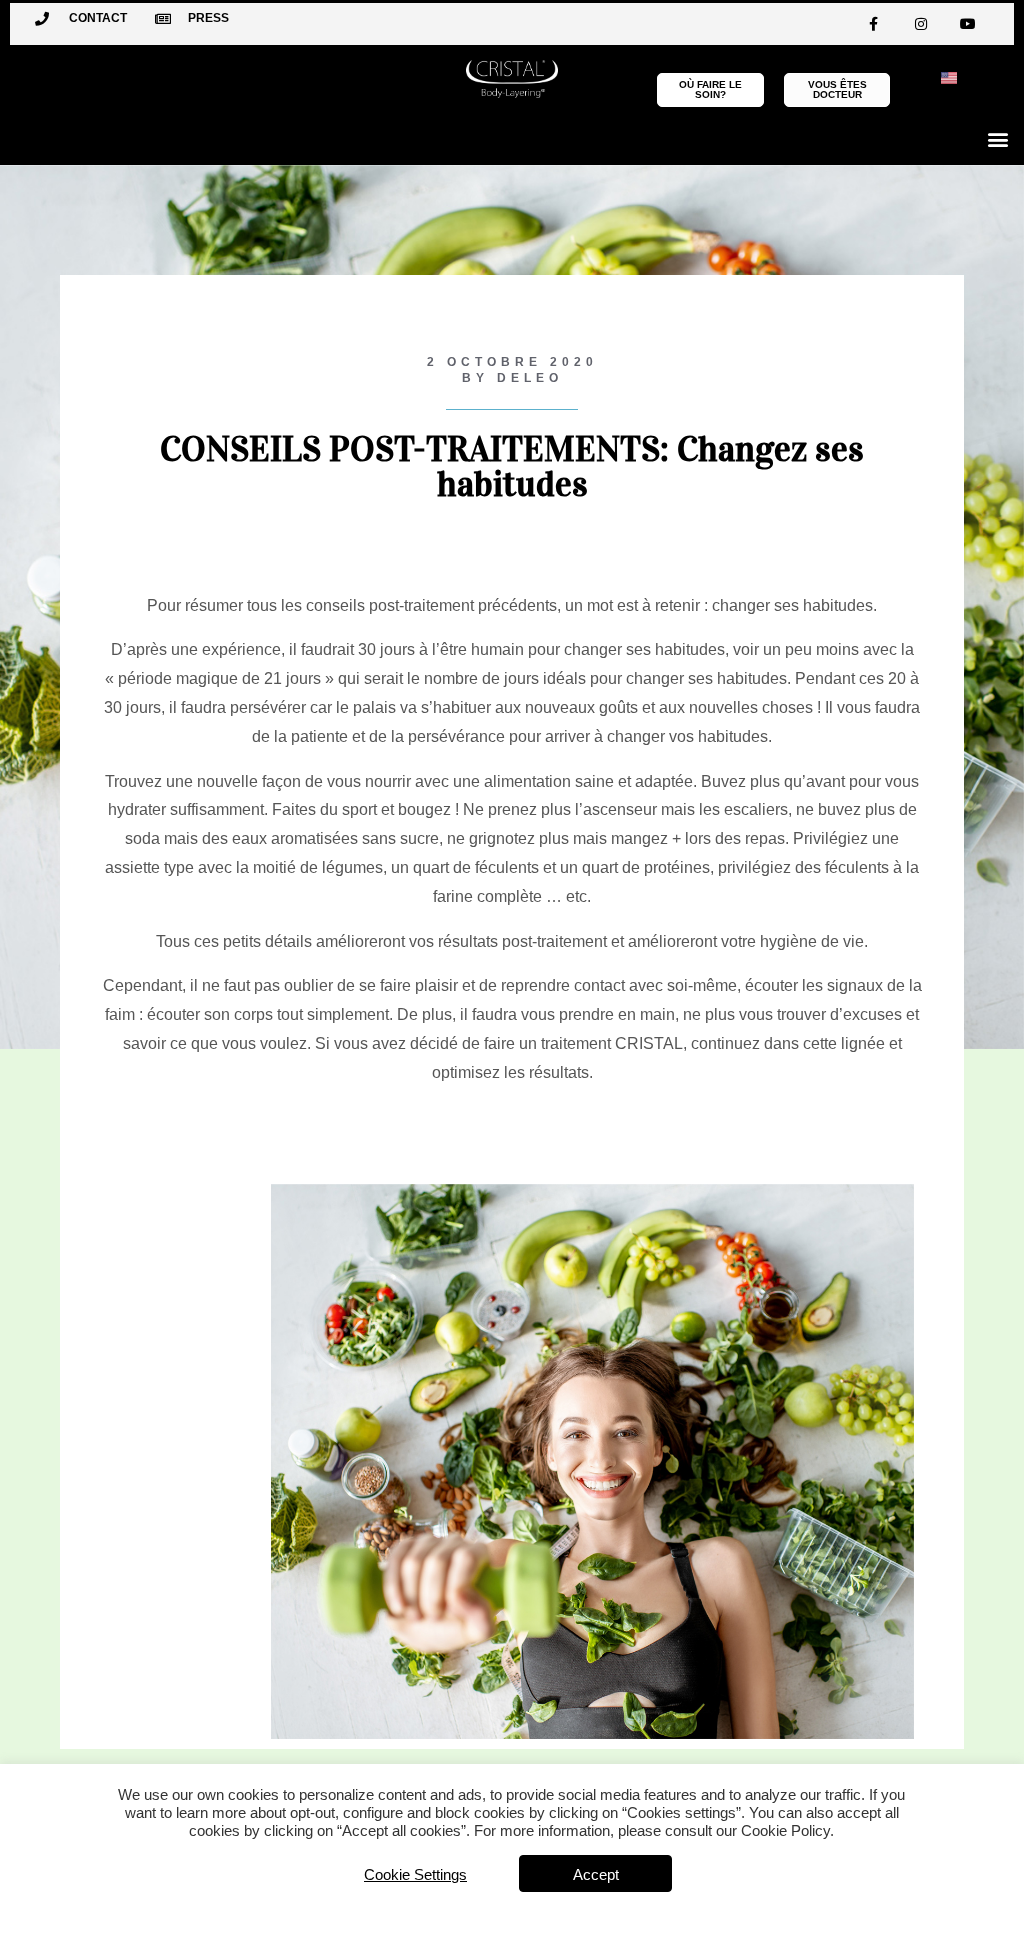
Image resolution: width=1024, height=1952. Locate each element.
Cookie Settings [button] (415, 1874)
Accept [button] (596, 1874)
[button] (997, 138)
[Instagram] (921, 24)
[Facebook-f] (874, 24)
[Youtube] (968, 24)
